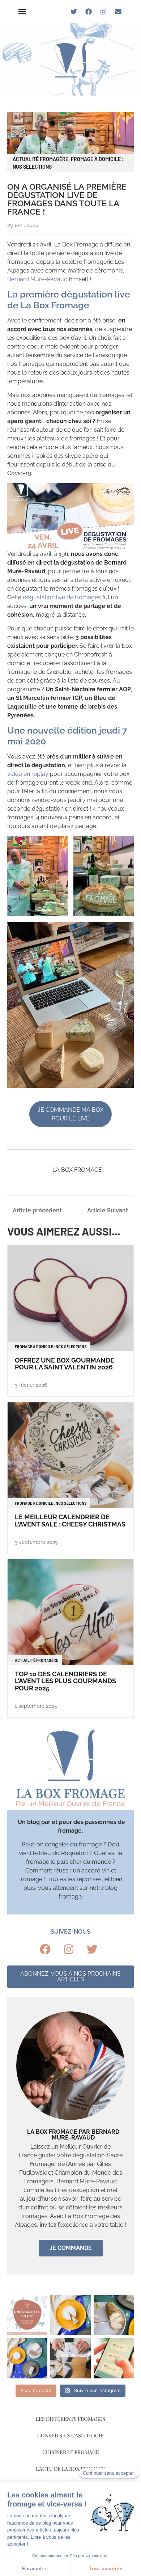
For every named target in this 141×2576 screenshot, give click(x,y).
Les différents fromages (70, 2419)
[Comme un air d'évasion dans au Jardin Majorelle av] (27, 2358)
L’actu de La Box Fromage (70, 2469)
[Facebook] (89, 12)
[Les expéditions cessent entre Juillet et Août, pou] (114, 2358)
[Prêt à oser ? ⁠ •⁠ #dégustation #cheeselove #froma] (27, 2315)
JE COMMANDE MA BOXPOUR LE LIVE (70, 1114)
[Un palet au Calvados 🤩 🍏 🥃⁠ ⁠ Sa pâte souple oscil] (70, 2315)
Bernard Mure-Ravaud (37, 279)
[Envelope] (118, 12)
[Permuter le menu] (22, 11)
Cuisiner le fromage (71, 2452)
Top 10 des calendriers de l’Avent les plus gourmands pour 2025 (65, 1681)
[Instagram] (103, 12)
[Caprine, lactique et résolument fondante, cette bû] (114, 2315)
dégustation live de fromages (62, 597)
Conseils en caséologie (70, 2435)
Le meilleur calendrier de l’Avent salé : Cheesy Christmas (70, 1521)
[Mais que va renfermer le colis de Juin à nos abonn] (70, 2358)
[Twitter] (74, 12)
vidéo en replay (28, 774)
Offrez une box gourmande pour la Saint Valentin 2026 (65, 1364)
